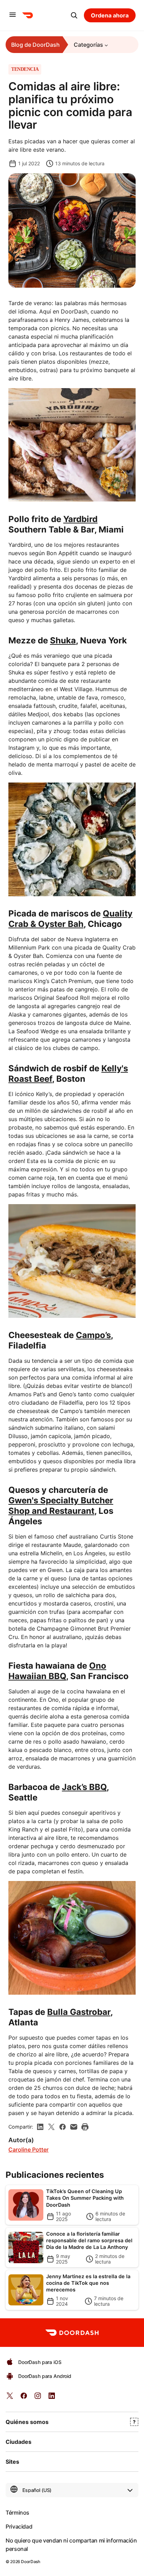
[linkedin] (40, 2127)
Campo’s (93, 1335)
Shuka (63, 640)
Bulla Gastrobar (79, 2012)
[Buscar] (74, 15)
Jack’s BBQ (84, 1787)
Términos (17, 2513)
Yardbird (80, 519)
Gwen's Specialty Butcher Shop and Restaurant (61, 1506)
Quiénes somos (27, 2422)
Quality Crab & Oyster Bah (70, 919)
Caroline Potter (28, 2150)
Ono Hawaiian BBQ (57, 1671)
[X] (51, 2127)
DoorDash (30, 2562)
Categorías (88, 45)
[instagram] (38, 2398)
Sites (12, 2462)
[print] (85, 2127)
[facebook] (63, 2127)
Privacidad (19, 2526)
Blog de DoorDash (35, 45)
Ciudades (19, 2442)
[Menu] (13, 15)
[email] (74, 2127)
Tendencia (25, 69)
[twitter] (10, 2398)
